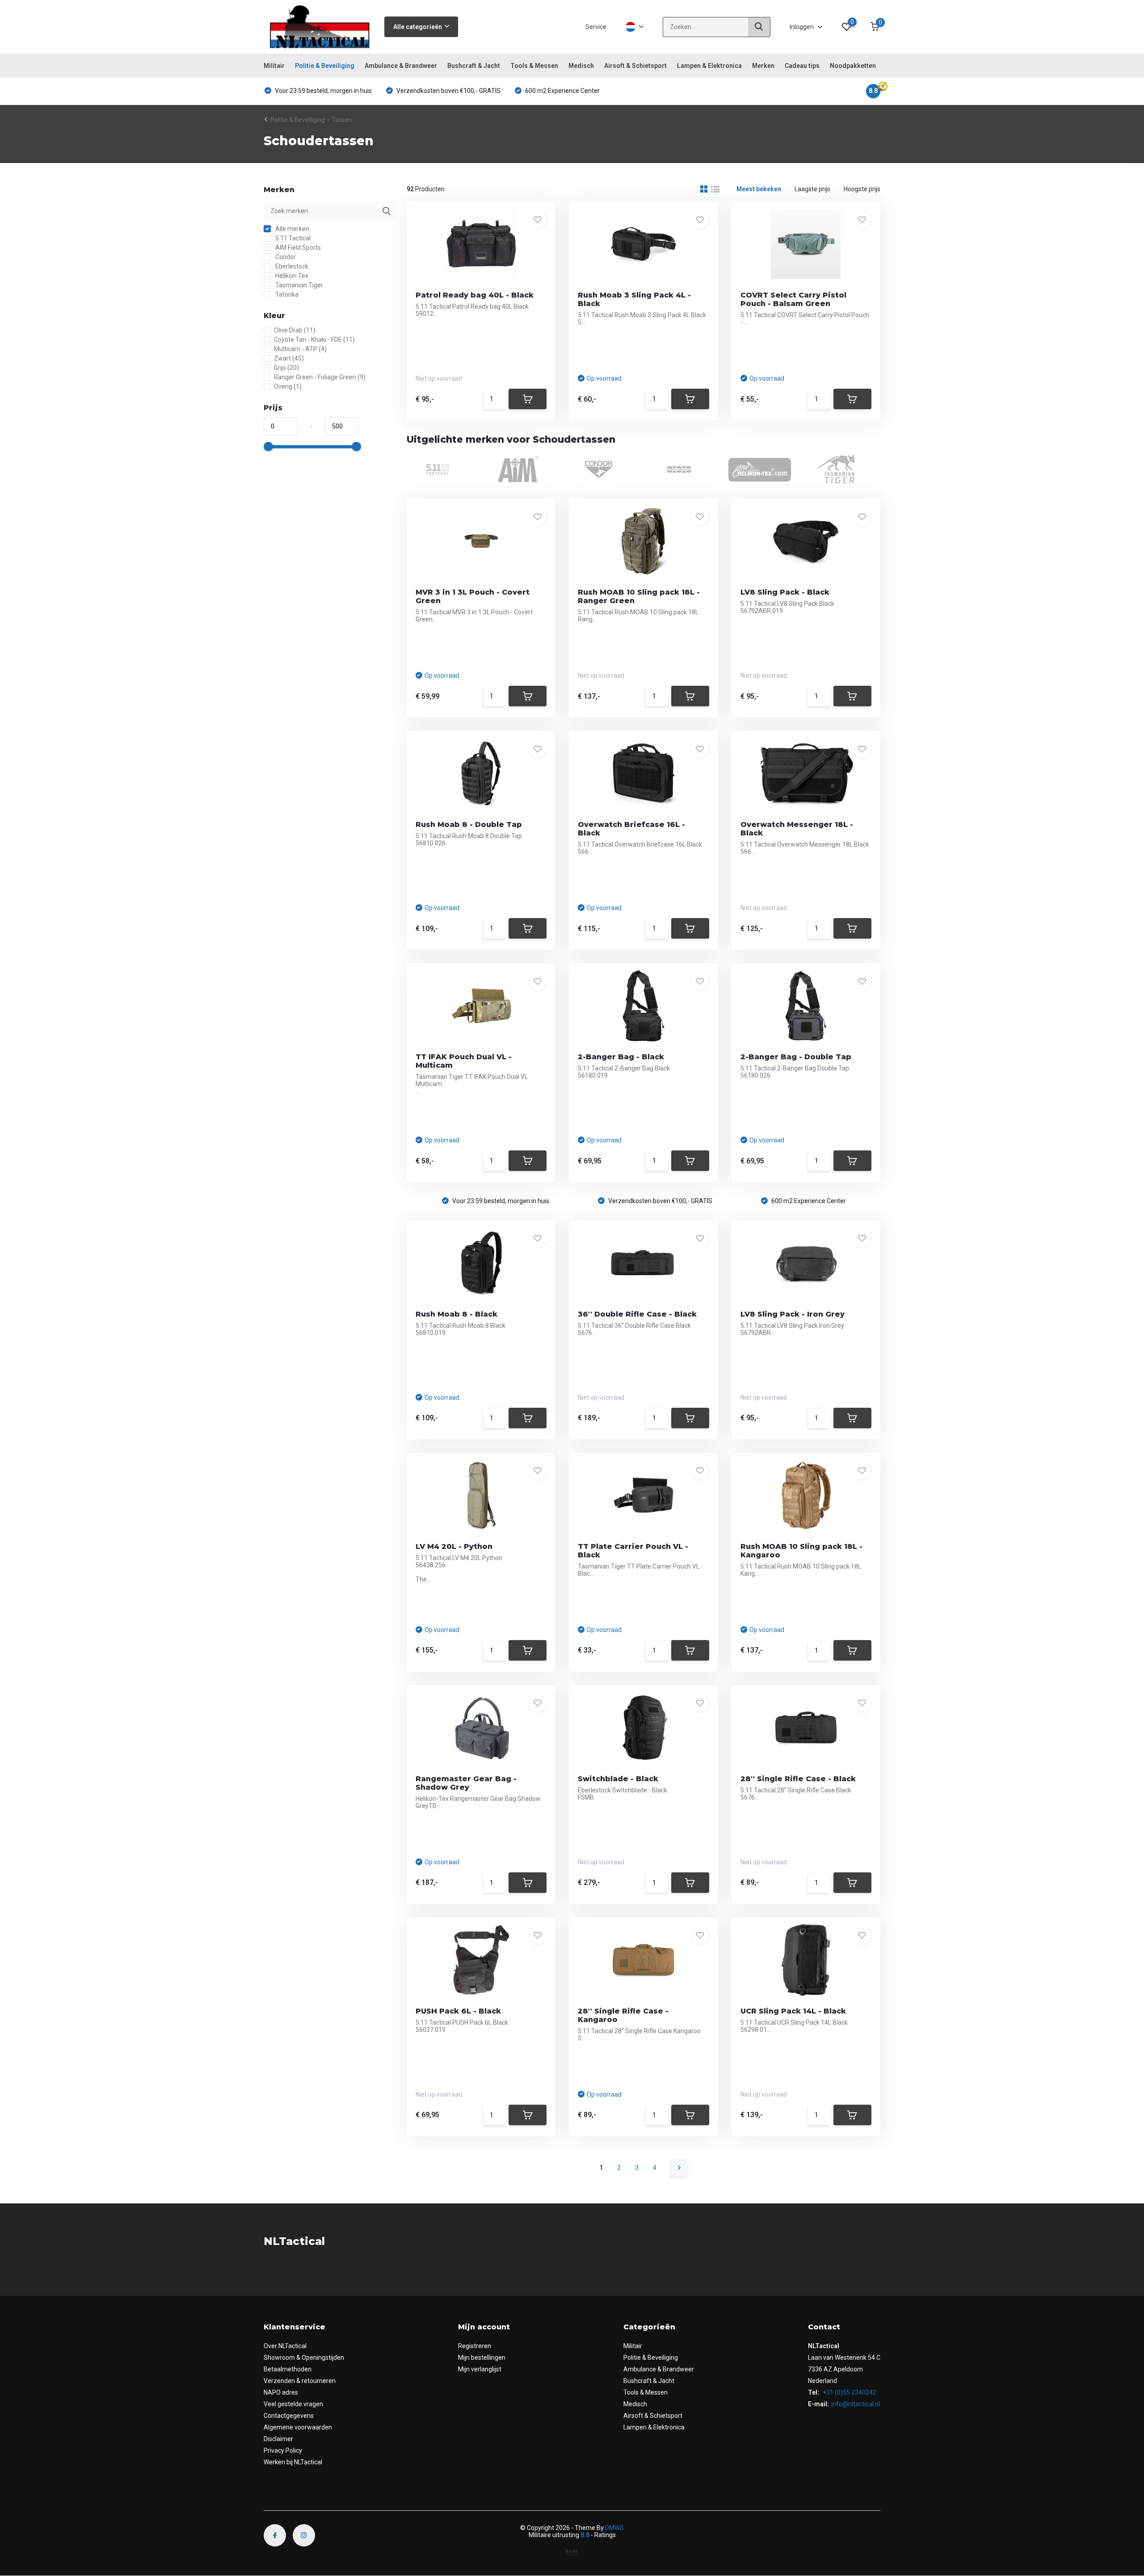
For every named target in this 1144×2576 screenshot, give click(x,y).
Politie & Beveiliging (325, 66)
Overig (288, 386)
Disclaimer (278, 2439)
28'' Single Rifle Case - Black (798, 1779)
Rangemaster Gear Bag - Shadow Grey (466, 1783)
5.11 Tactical (292, 238)
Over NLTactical (285, 2346)
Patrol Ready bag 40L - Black (475, 295)
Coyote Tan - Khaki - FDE (314, 340)
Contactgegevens (289, 2416)
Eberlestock (291, 266)
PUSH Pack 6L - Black (458, 2011)
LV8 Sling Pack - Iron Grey (793, 1314)
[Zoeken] (759, 27)
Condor (285, 257)
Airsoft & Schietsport (635, 66)
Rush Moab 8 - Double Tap (469, 824)
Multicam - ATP (300, 349)
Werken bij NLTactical (293, 2462)
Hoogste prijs (862, 189)
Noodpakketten (853, 66)
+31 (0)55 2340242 (849, 2392)
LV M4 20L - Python (454, 1546)
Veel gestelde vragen (293, 2404)
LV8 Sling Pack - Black (785, 592)
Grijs (286, 368)
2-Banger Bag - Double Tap (796, 1057)
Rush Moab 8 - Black (456, 1314)
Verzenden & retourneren (300, 2381)
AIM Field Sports (297, 248)
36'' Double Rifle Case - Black (637, 1314)
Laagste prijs (812, 189)
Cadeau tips (802, 66)
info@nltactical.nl (856, 2404)
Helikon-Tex (291, 276)
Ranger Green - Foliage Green (320, 377)
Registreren (475, 2346)
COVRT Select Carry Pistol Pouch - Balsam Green (793, 299)
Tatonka (286, 294)
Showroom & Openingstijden (304, 2358)
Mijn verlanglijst (480, 2369)
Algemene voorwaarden (298, 2427)
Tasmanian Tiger (299, 285)
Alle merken (292, 229)
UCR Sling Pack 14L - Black (793, 2011)
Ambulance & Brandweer (401, 66)
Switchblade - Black (618, 1779)
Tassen (342, 120)
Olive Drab (295, 330)
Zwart (289, 358)
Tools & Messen (534, 66)
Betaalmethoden (288, 2369)
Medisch (581, 66)
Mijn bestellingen (482, 2358)
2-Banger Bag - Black (621, 1057)
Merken (763, 66)
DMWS (614, 2528)
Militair (274, 66)
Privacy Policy (283, 2450)
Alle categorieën (418, 27)
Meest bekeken (759, 189)
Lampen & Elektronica (709, 66)
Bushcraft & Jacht (474, 66)
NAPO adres (281, 2392)
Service (596, 27)
